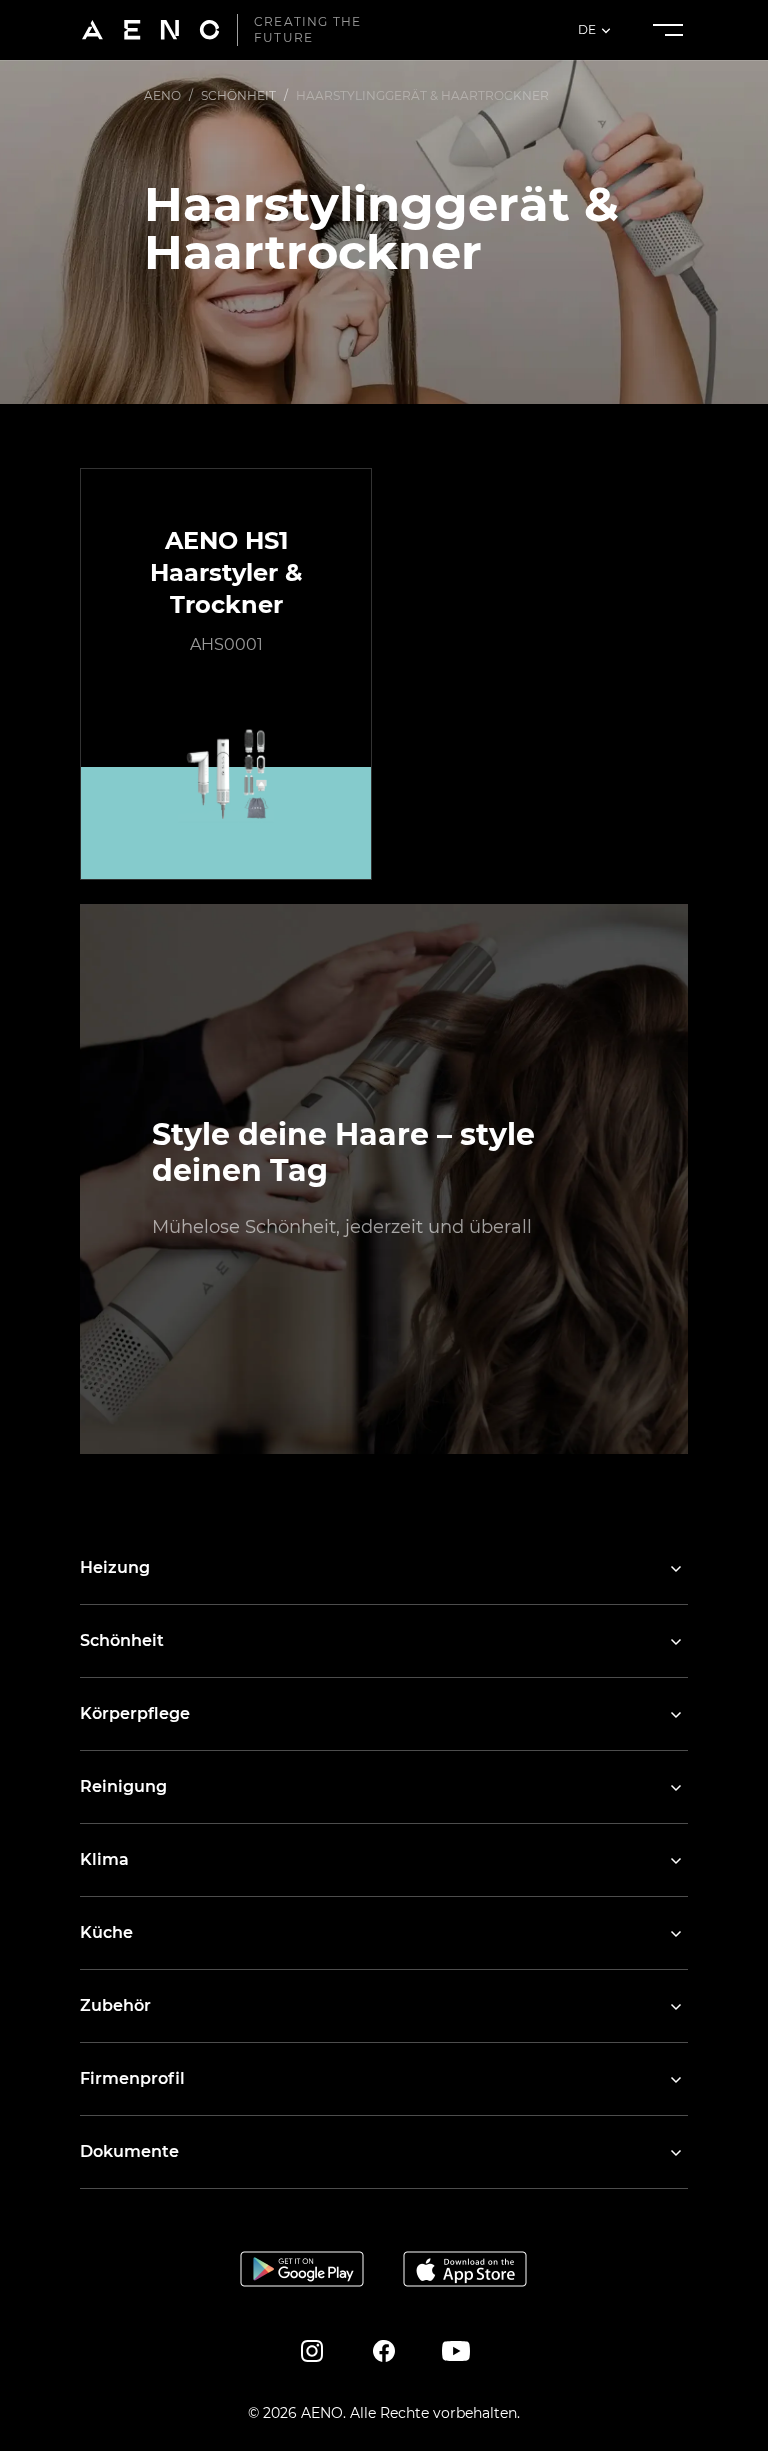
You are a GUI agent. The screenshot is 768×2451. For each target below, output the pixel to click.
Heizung (115, 1567)
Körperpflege (135, 1713)
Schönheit (122, 1640)
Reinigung (123, 1786)
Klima (104, 1859)
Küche (106, 1932)
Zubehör (115, 2005)
